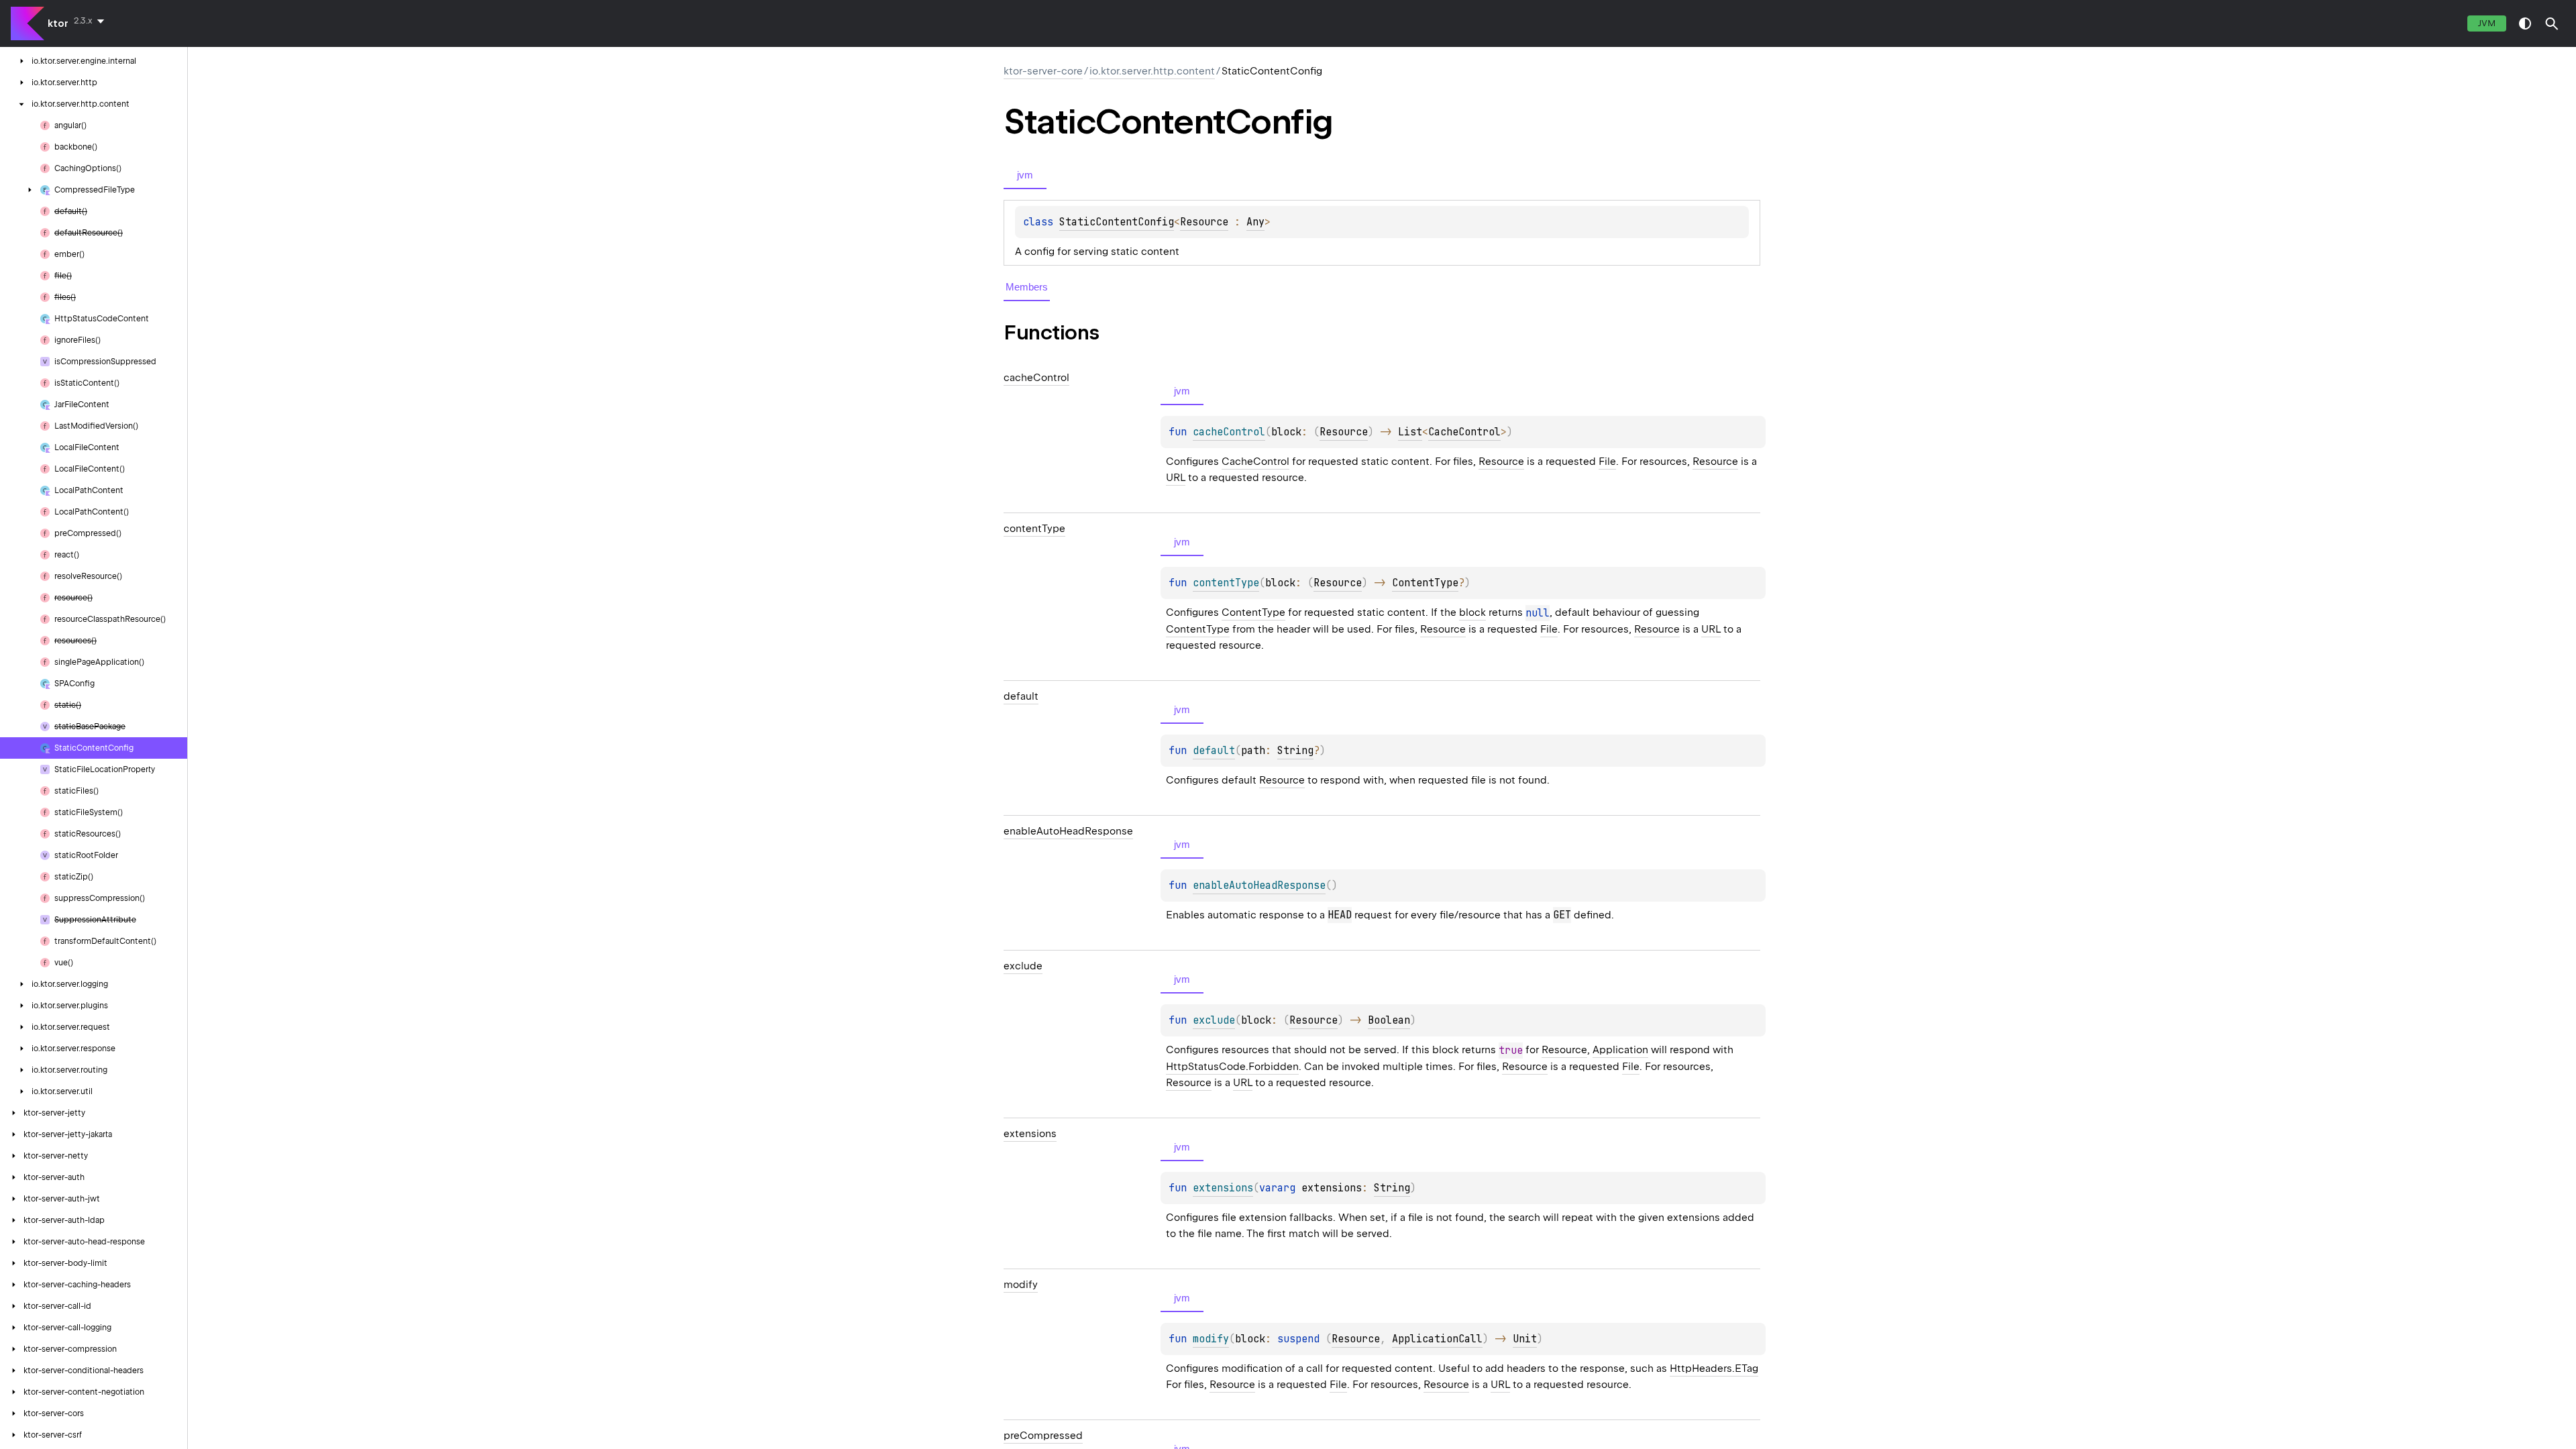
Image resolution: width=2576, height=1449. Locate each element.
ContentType (1425, 583)
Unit (1525, 1339)
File (1607, 462)
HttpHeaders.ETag (1714, 1368)
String (1295, 751)
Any (1255, 222)
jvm (2487, 23)
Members (1027, 287)
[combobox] (92, 21)
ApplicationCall (1437, 1339)
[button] (2552, 23)
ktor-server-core (1043, 71)
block (1472, 612)
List (1410, 432)
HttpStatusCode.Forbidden (1232, 1067)
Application (1620, 1050)
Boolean (1389, 1020)
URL (1176, 478)
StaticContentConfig (1117, 222)
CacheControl (1464, 432)
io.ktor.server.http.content (1152, 71)
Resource (1204, 222)
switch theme (2525, 23)
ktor (58, 23)
